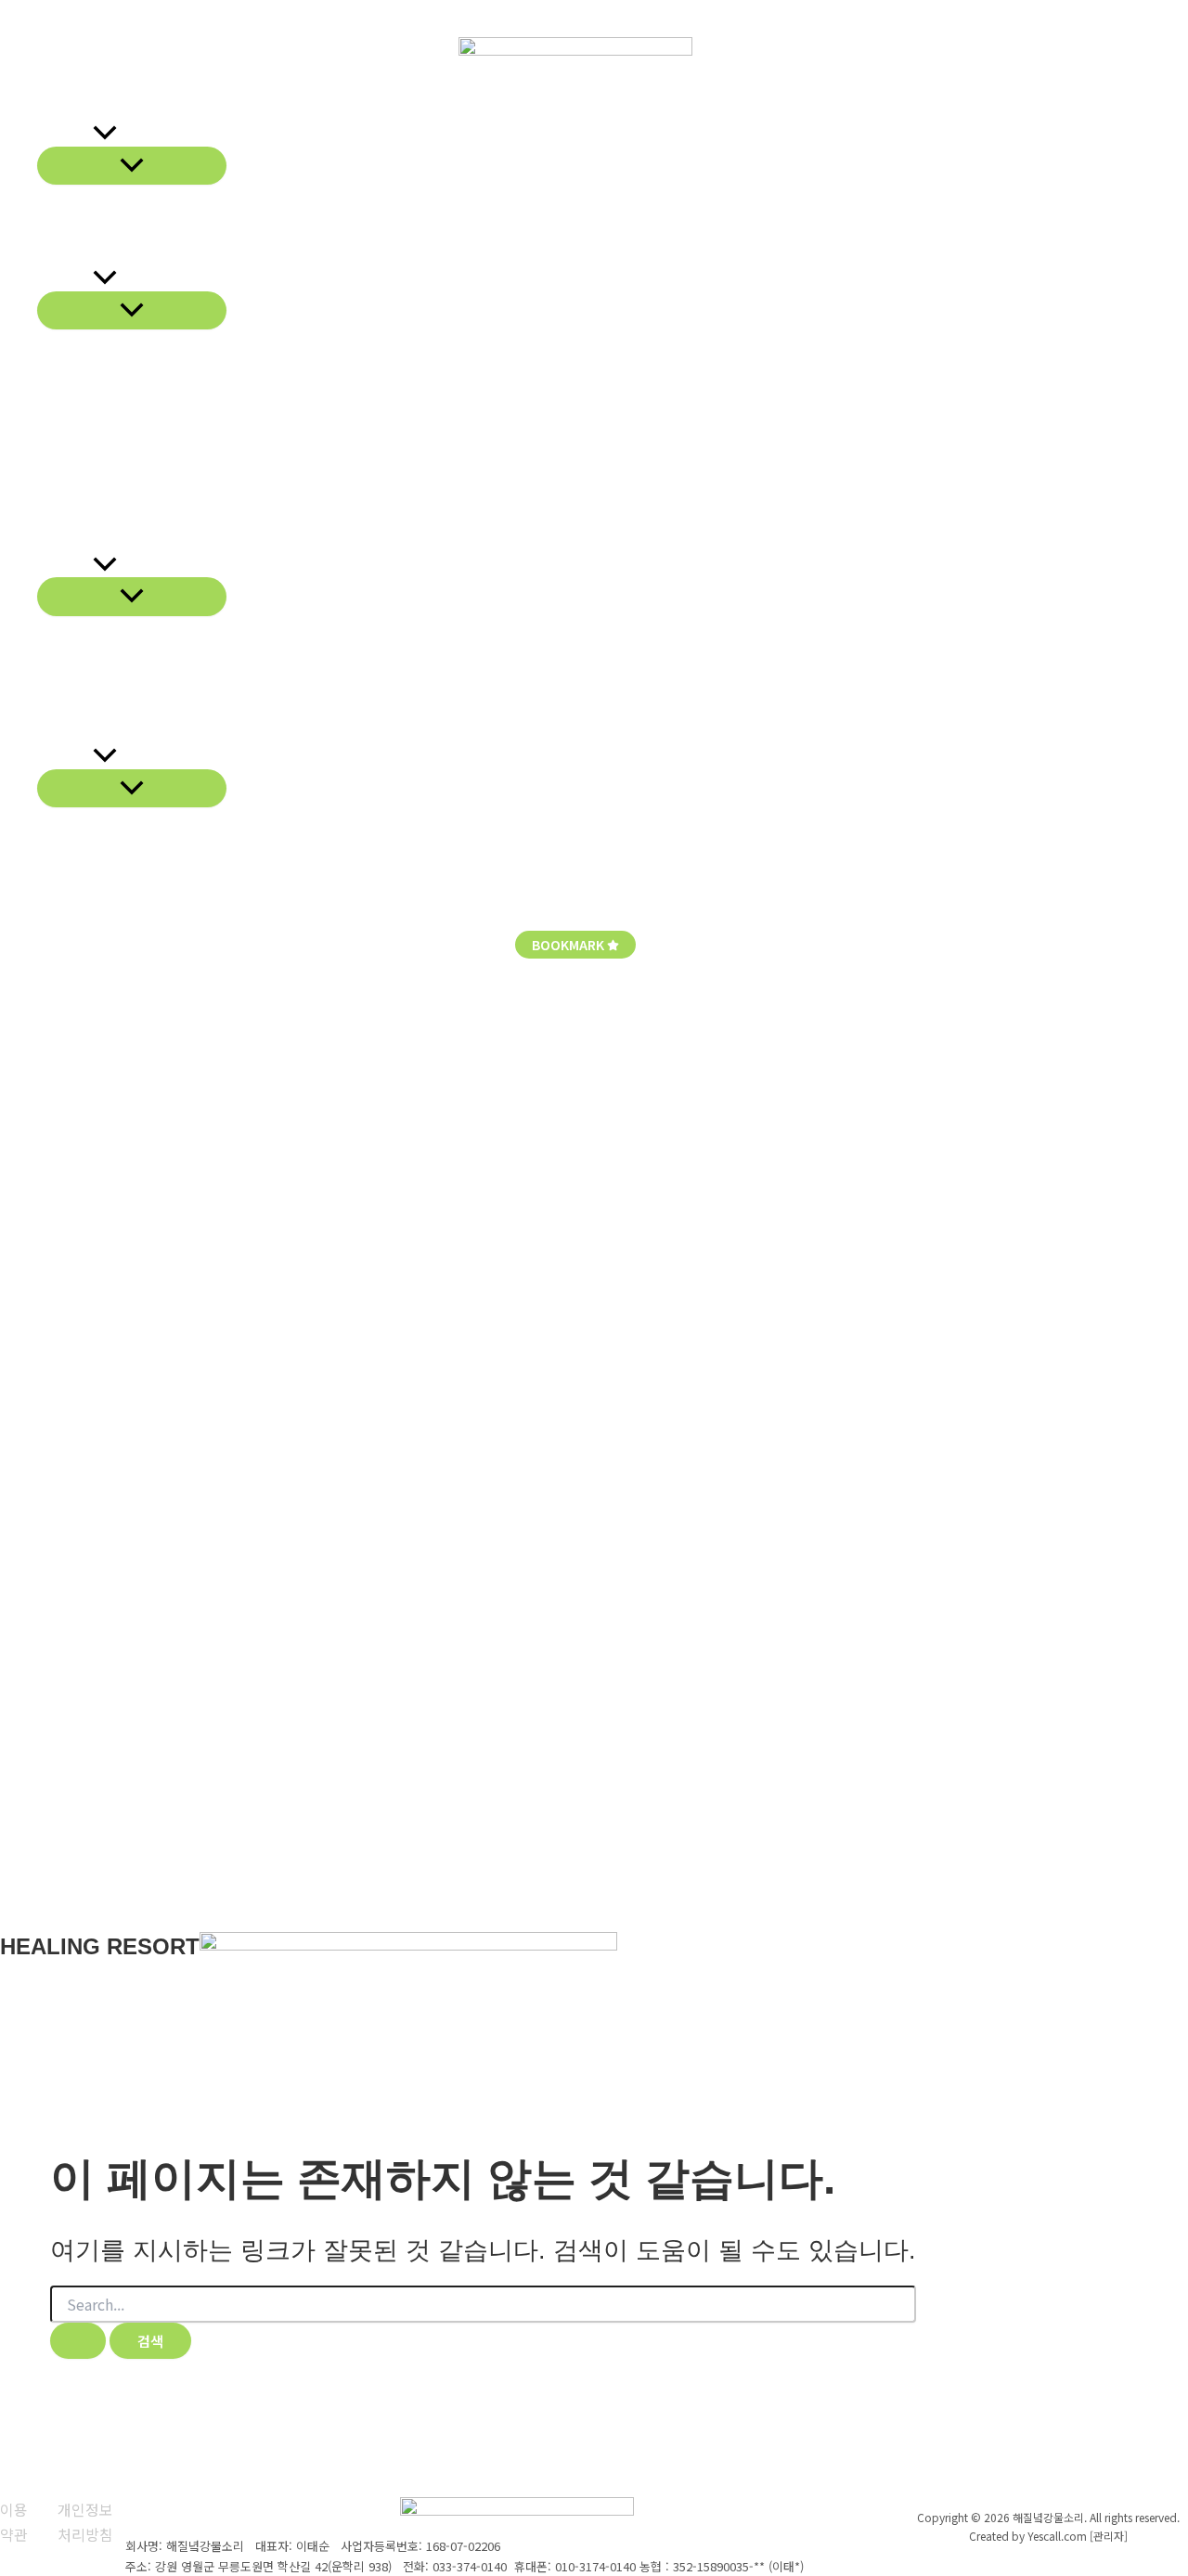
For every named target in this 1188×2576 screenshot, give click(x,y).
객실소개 (65, 278)
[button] (105, 135)
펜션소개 (65, 135)
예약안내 (65, 709)
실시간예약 (72, 733)
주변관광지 (72, 686)
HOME (15, 9)
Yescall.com (1057, 2536)
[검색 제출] (78, 2341)
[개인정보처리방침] (91, 2522)
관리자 (63, 9)
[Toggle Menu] (132, 166)
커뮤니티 (65, 756)
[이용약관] (17, 2522)
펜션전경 (65, 565)
